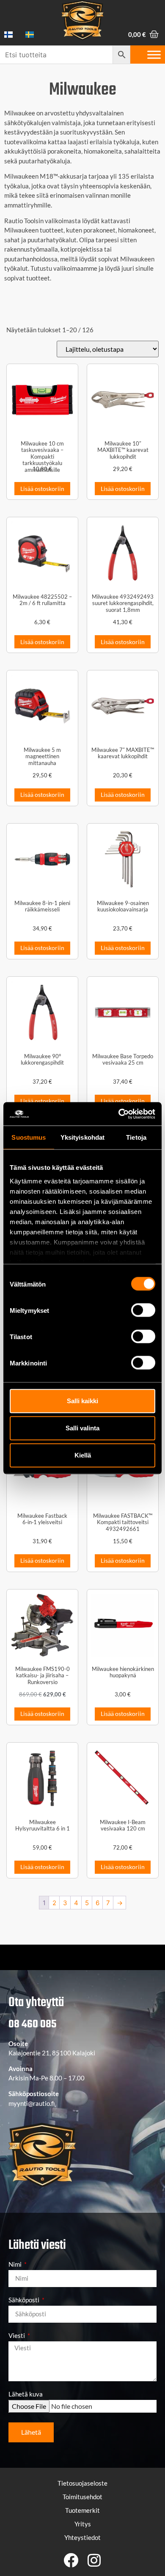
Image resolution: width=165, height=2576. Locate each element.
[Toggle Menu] (154, 55)
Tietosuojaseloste (82, 2483)
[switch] (143, 1310)
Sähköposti (25, 2300)
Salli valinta (82, 1428)
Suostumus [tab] (29, 1137)
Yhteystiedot (82, 2537)
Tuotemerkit (82, 2510)
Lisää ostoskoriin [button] (42, 489)
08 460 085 (32, 2024)
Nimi (16, 2265)
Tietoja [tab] (136, 1137)
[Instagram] (94, 2560)
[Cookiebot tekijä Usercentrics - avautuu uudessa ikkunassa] (119, 1114)
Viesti (17, 2336)
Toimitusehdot (82, 2497)
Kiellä (83, 1455)
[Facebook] (71, 2560)
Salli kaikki (82, 1401)
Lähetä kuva (26, 2394)
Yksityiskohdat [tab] (82, 1137)
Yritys (83, 2524)
